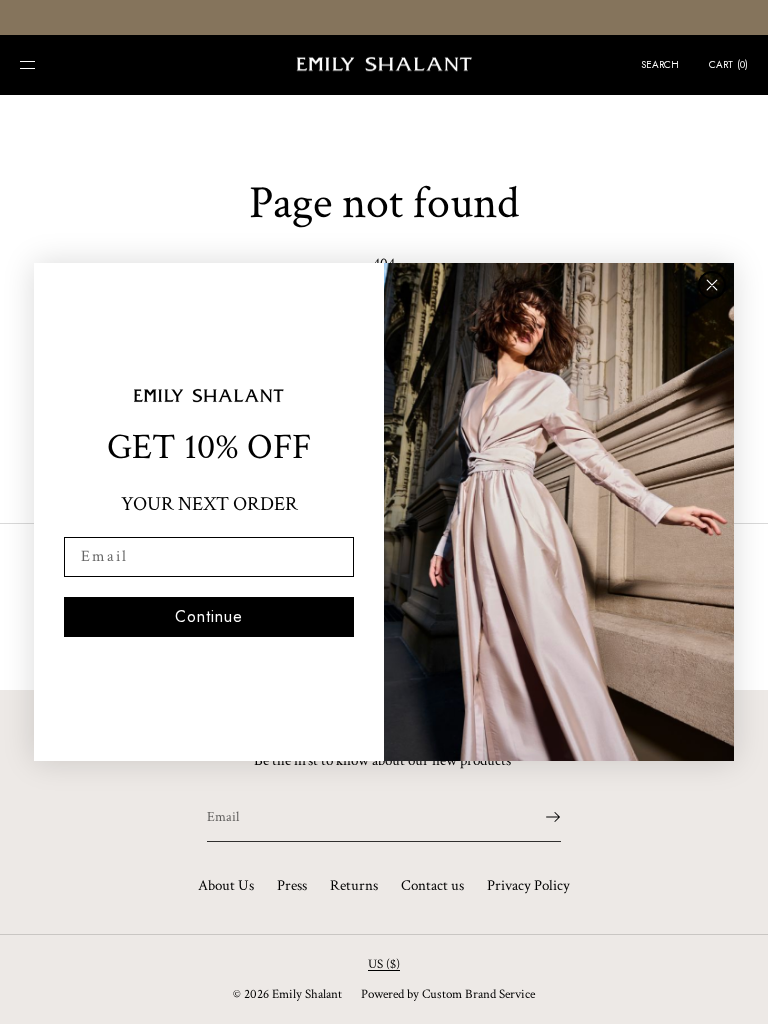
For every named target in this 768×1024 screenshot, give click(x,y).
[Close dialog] (712, 285)
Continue (209, 616)
